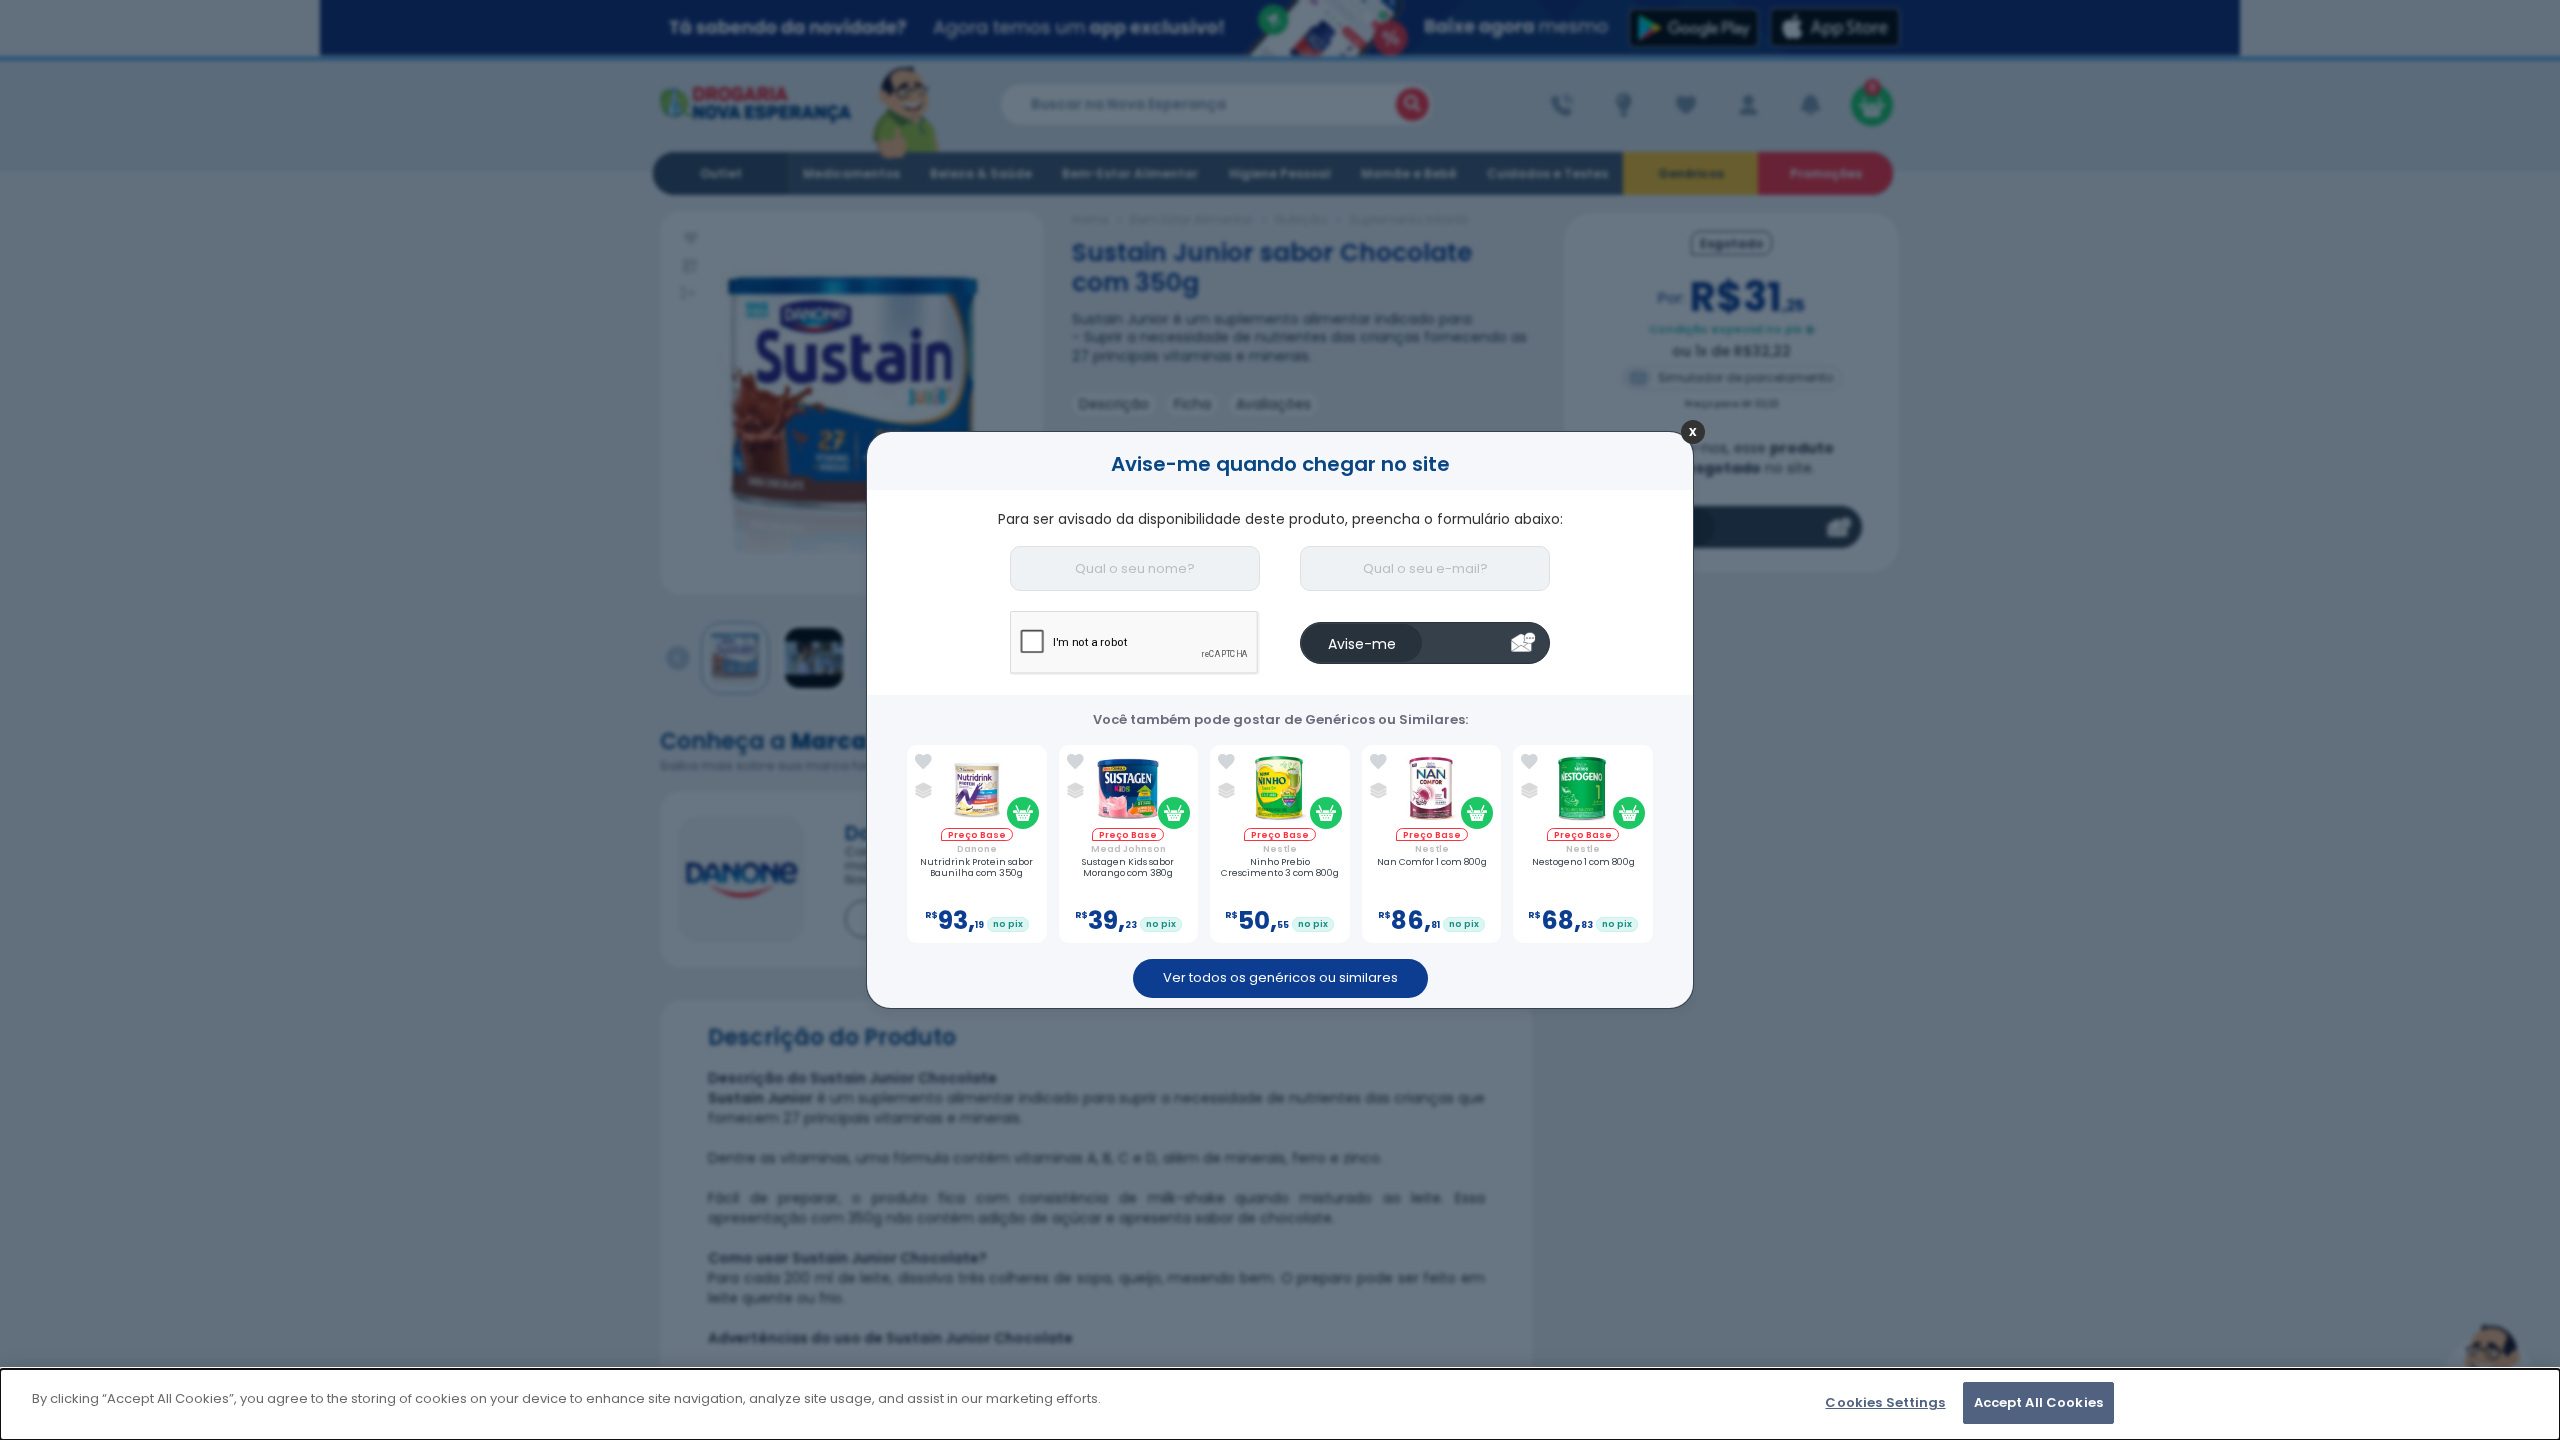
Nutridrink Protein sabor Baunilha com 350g (976, 868)
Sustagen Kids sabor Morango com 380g (1128, 868)
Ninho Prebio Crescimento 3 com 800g (1280, 868)
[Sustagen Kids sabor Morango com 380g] (1128, 790)
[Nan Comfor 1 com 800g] (1431, 790)
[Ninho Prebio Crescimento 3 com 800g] (1279, 790)
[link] (923, 762)
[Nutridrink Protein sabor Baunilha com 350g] (976, 790)
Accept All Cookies (2038, 1402)
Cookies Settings (1885, 1402)
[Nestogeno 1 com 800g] (1583, 790)
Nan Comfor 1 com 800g (1432, 862)
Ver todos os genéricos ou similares (1280, 977)
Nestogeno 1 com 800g (1583, 862)
